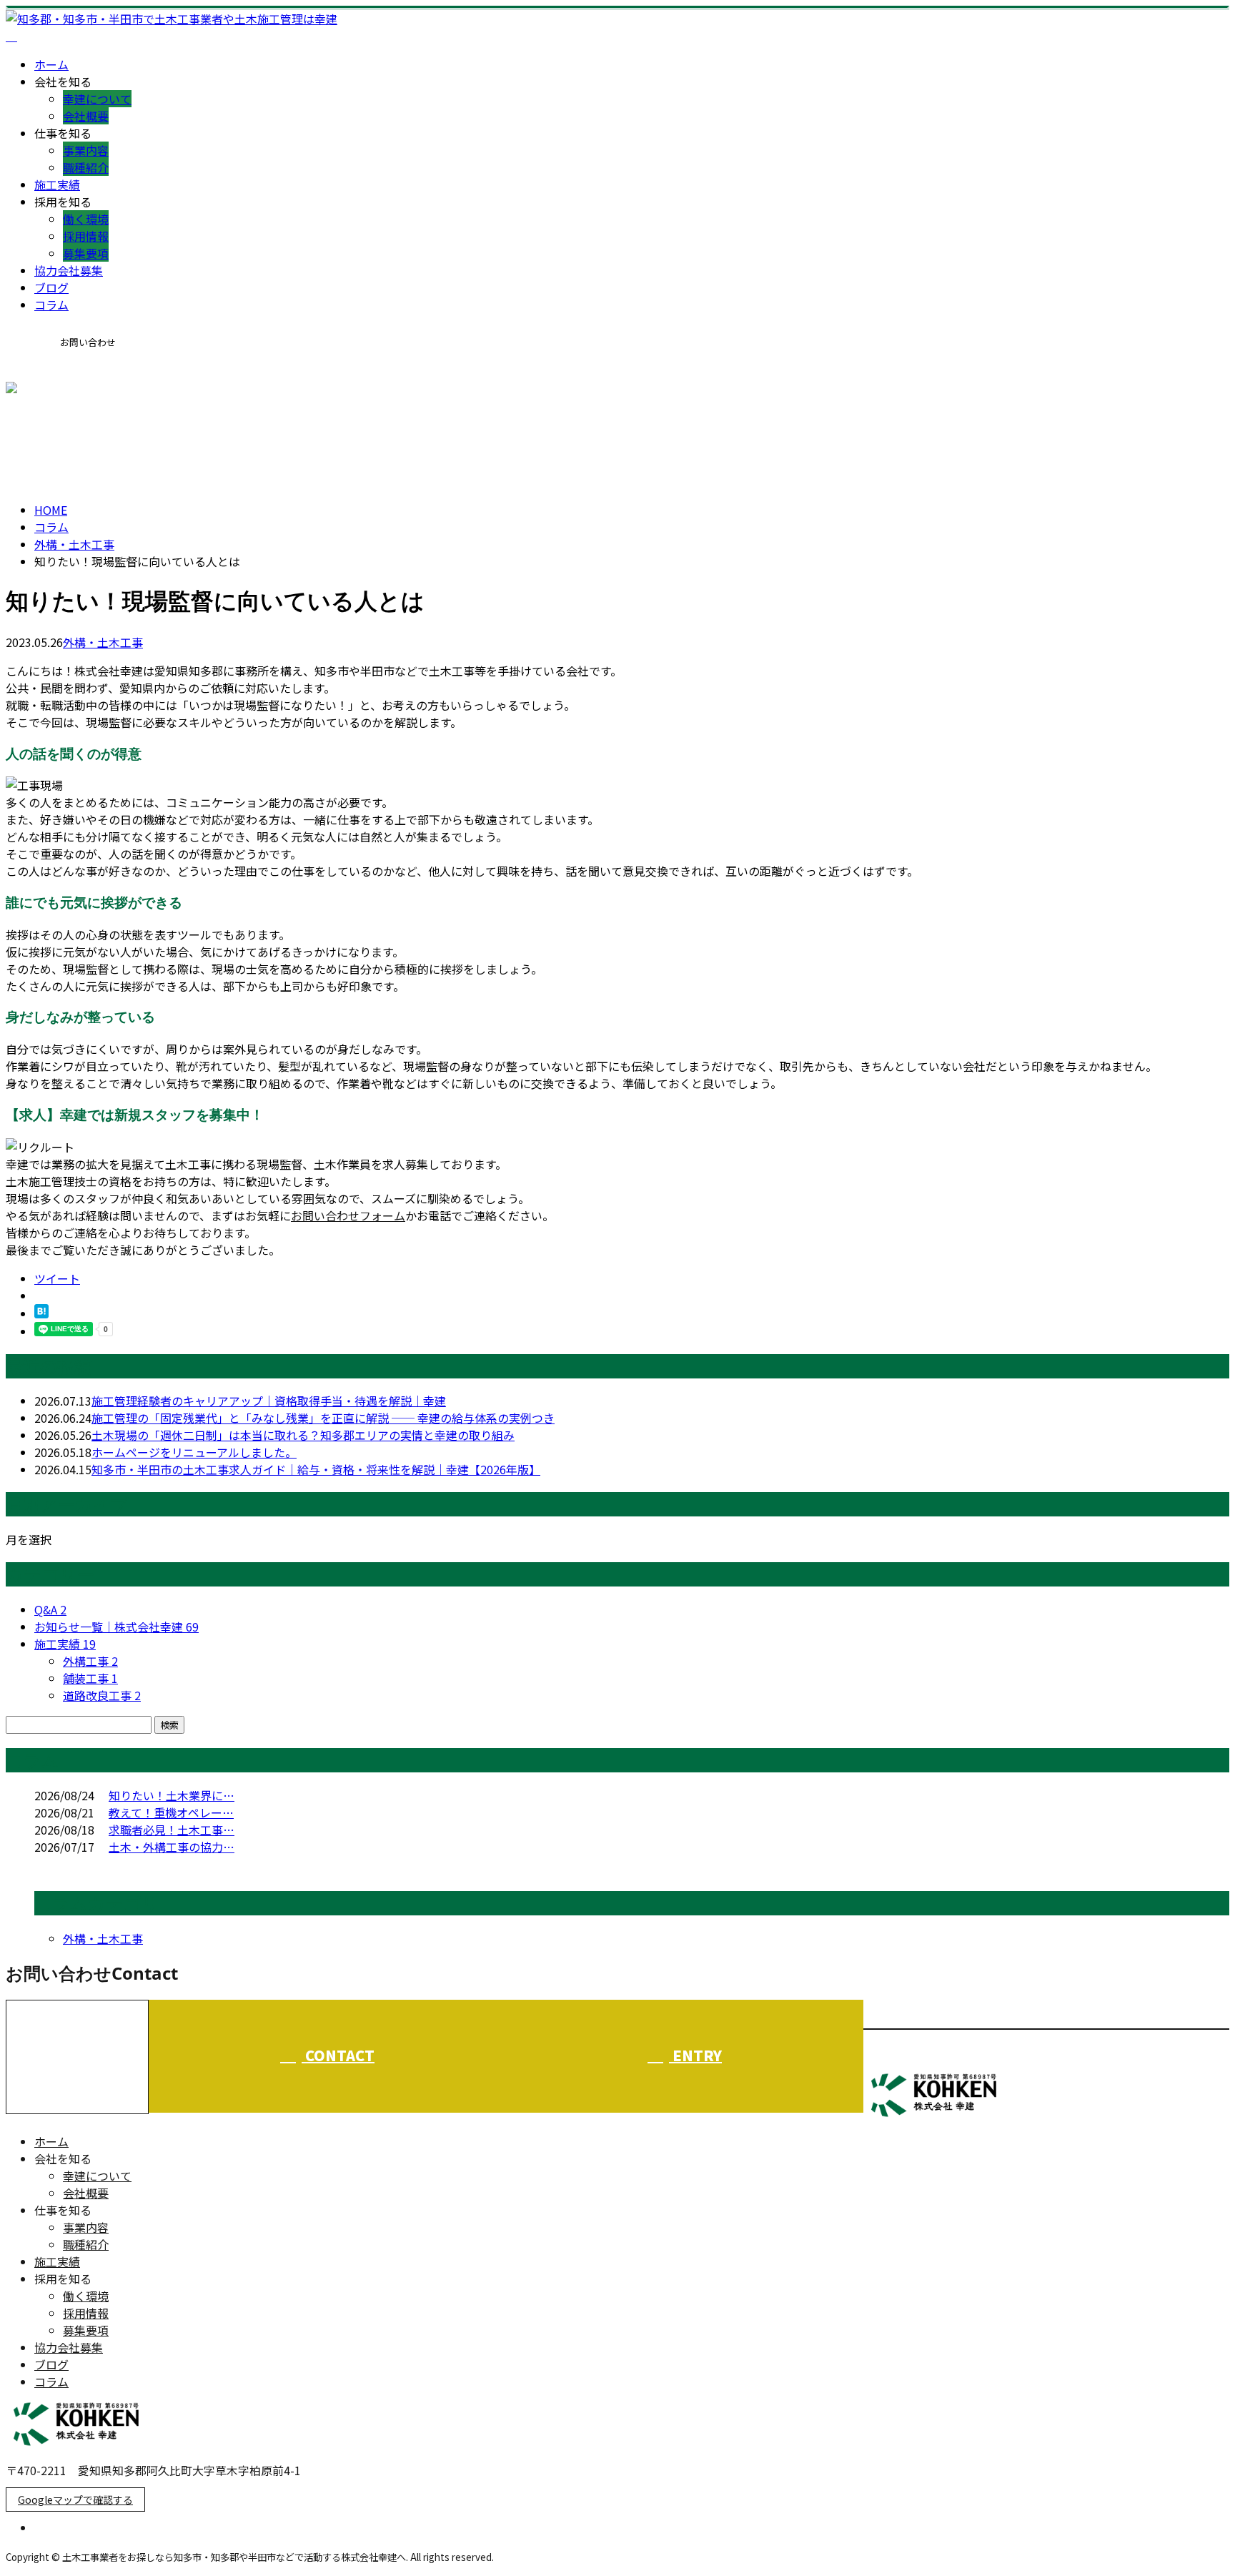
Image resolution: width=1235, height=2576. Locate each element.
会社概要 (86, 116)
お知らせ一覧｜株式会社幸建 (116, 1627)
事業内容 (86, 150)
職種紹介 (86, 167)
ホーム (51, 64)
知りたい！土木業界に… (172, 1795)
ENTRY (695, 2055)
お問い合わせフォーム (348, 1215)
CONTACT (56, 390)
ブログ (51, 287)
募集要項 (86, 253)
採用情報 (86, 236)
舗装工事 (90, 1678)
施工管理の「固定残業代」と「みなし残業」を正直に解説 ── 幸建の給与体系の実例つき (323, 1418)
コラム (51, 305)
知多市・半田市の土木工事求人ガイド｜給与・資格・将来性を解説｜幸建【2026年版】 (316, 1469)
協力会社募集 (69, 270)
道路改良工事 (102, 1695)
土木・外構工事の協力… (172, 1847)
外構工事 (90, 1661)
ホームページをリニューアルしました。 (194, 1452)
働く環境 (86, 219)
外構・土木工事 (74, 544)
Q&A (50, 1609)
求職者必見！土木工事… (172, 1830)
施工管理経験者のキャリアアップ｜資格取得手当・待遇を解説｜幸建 (269, 1401)
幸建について (97, 99)
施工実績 (57, 184)
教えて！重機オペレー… (171, 1812)
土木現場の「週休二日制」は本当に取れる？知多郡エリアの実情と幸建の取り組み (303, 1435)
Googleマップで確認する (75, 2499)
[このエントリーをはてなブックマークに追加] (41, 1313)
